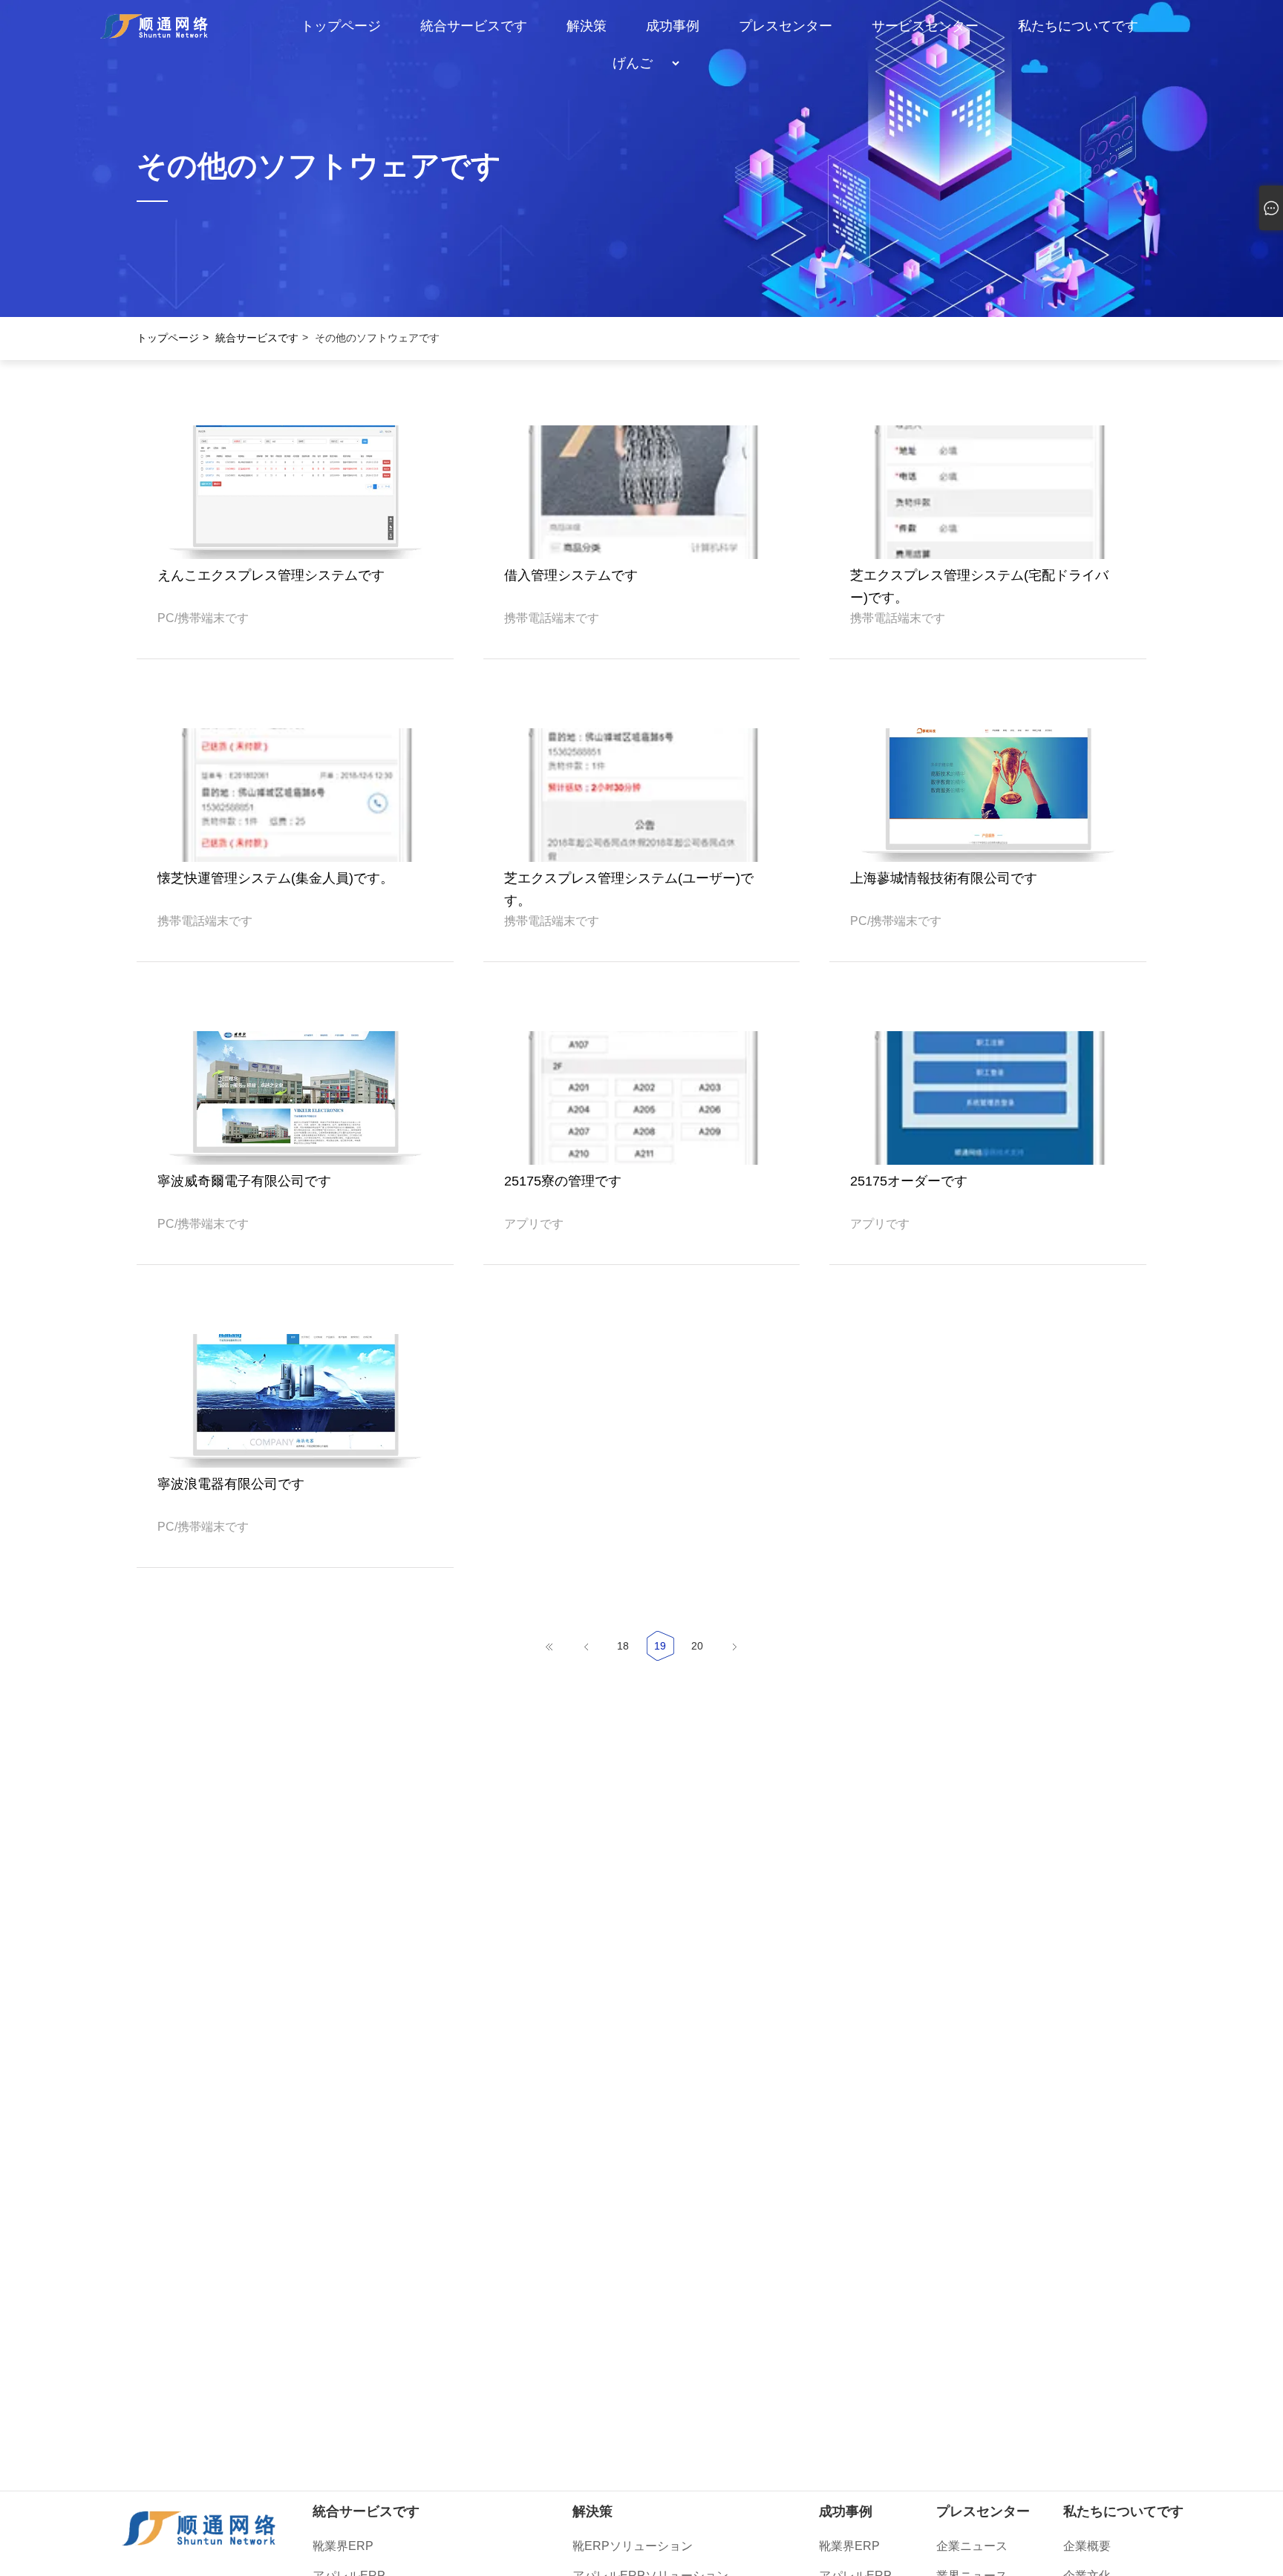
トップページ (341, 26)
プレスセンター (786, 26)
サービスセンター (925, 26)
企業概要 (1087, 2546)
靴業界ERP (343, 2546)
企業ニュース (972, 2546)
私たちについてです (1078, 26)
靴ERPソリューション (633, 2546)
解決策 (587, 26)
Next (1247, 182)
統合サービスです (474, 26)
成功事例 (673, 26)
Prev (36, 182)
